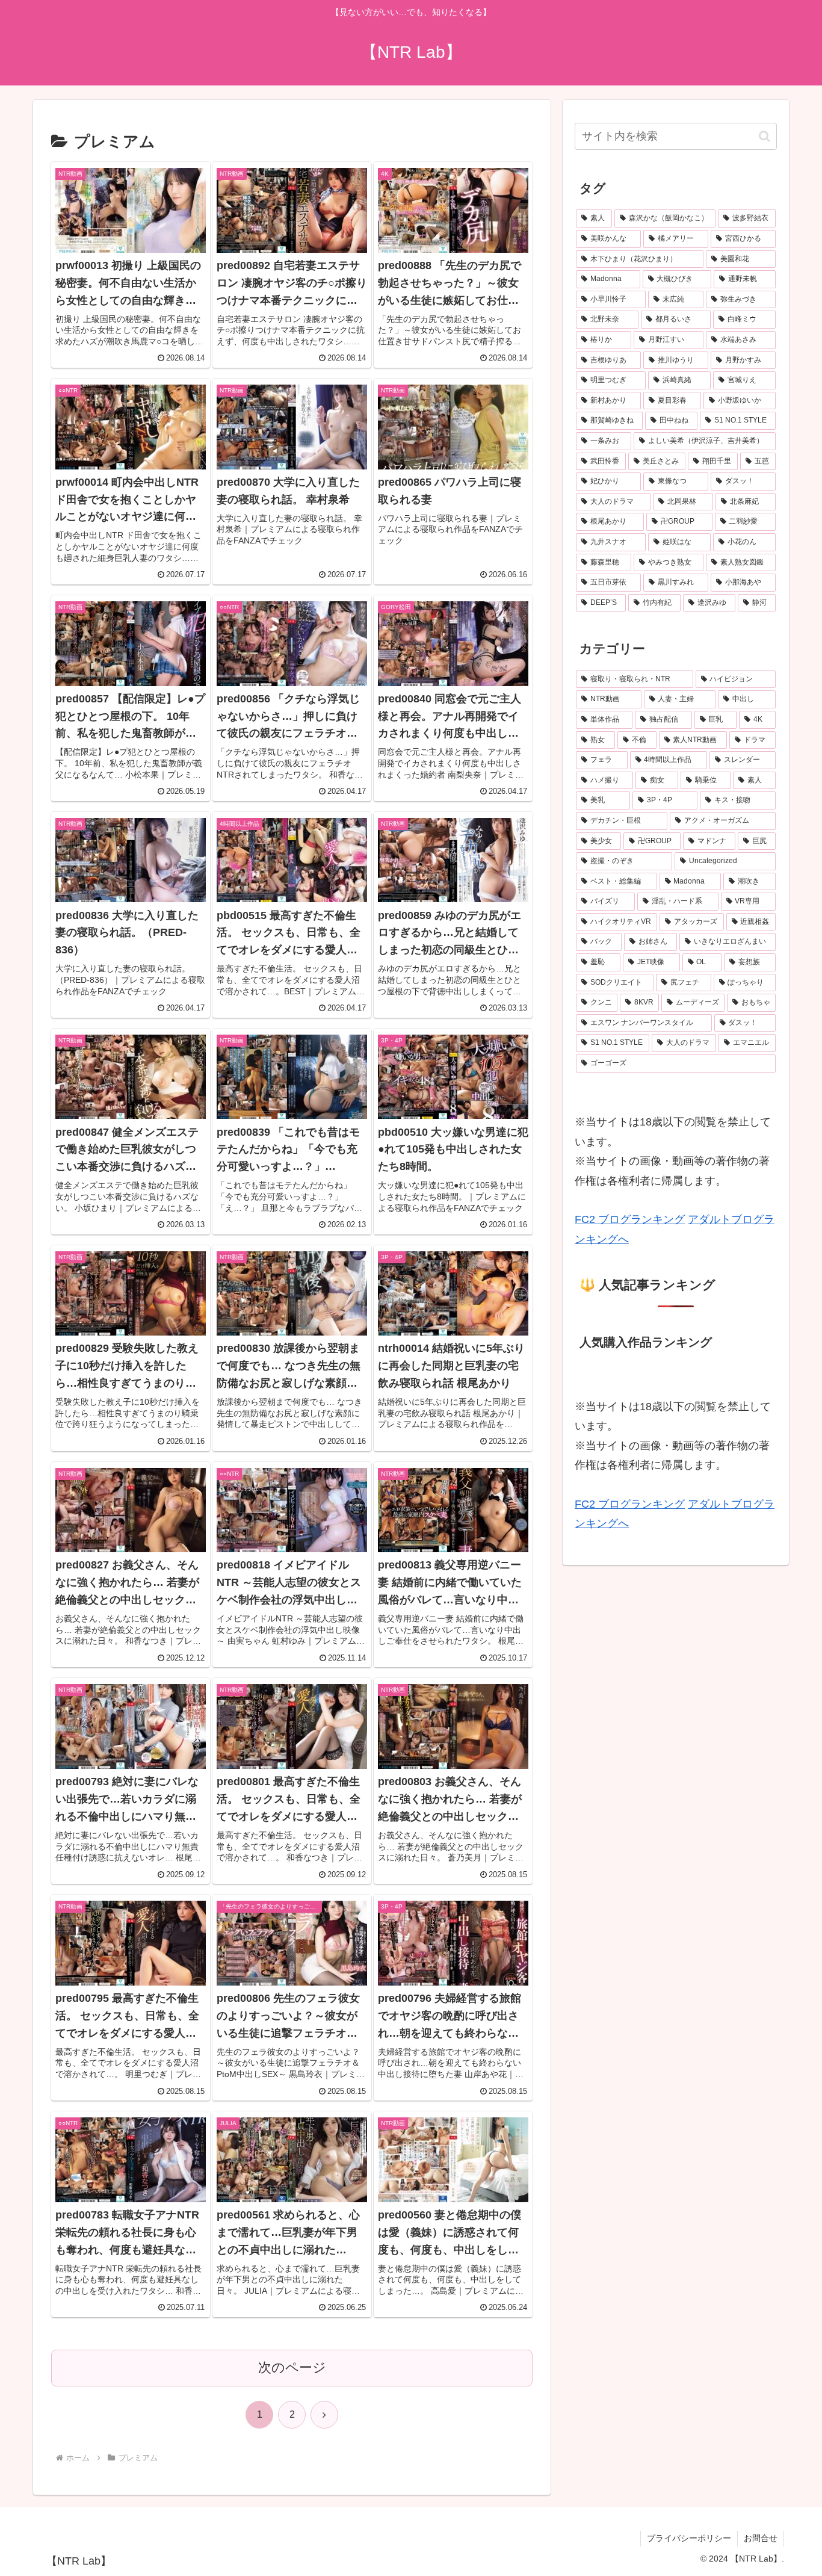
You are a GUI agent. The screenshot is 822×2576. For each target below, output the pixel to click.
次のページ (292, 2367)
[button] (765, 136)
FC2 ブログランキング (630, 1219)
